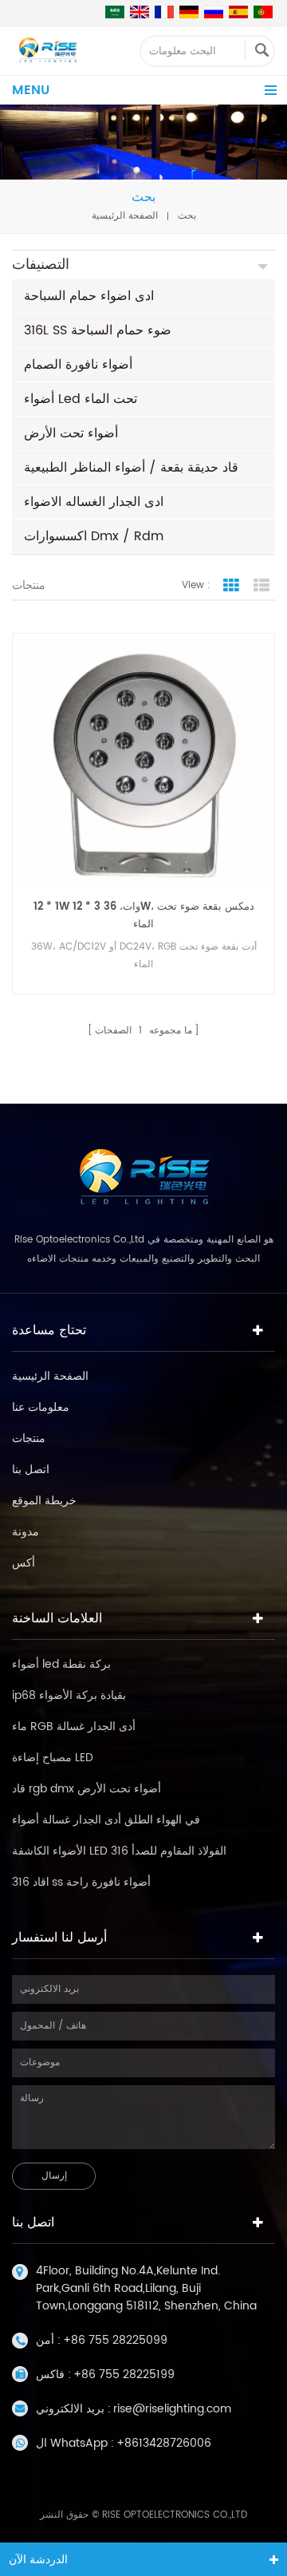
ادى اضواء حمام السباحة (89, 296)
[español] (238, 12)
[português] (263, 12)
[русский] (214, 12)
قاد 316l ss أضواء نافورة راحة (81, 1882)
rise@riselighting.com (172, 2409)
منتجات (29, 1438)
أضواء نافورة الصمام (78, 365)
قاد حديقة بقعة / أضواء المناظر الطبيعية (131, 468)
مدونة (26, 1532)
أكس (24, 1563)
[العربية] (115, 12)
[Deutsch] (189, 12)
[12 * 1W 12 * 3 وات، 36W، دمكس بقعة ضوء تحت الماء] (143, 765)
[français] (164, 12)
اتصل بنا (31, 1470)
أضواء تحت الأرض (71, 433)
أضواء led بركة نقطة (61, 1664)
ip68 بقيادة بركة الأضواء (69, 1695)
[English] (140, 12)
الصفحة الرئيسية (125, 216)
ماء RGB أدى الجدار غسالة (74, 1727)
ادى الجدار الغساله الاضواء (94, 502)
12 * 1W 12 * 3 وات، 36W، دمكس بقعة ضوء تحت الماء (144, 916)
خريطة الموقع (44, 1501)
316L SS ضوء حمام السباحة (98, 330)
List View (261, 586)
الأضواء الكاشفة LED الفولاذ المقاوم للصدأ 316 (119, 1851)
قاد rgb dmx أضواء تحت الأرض (86, 1789)
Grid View (231, 586)
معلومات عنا (41, 1407)
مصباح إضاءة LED (53, 1758)
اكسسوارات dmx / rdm (94, 536)
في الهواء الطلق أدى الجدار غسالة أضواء (106, 1820)
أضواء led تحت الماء (81, 399)
